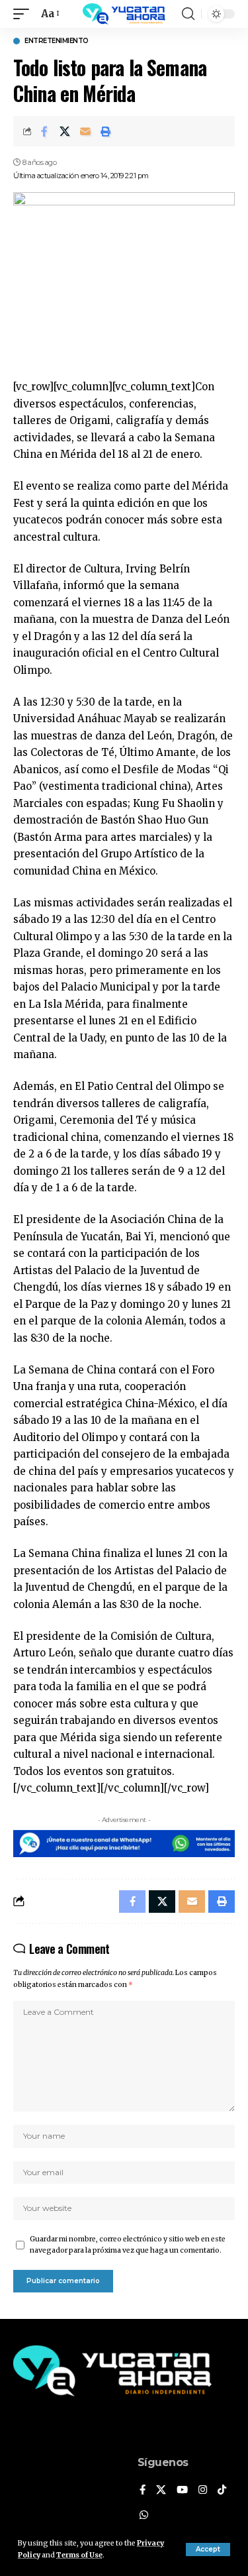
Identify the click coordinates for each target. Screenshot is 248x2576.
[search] (188, 14)
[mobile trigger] (24, 14)
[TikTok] (222, 2491)
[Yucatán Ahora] (124, 14)
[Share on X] (65, 131)
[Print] (106, 131)
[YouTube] (182, 2491)
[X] (161, 2491)
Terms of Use (79, 2555)
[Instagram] (203, 2491)
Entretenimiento (57, 41)
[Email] (85, 131)
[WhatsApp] (144, 2516)
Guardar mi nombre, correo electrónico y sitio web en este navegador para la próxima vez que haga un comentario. (128, 2245)
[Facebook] (143, 2491)
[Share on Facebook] (44, 131)
